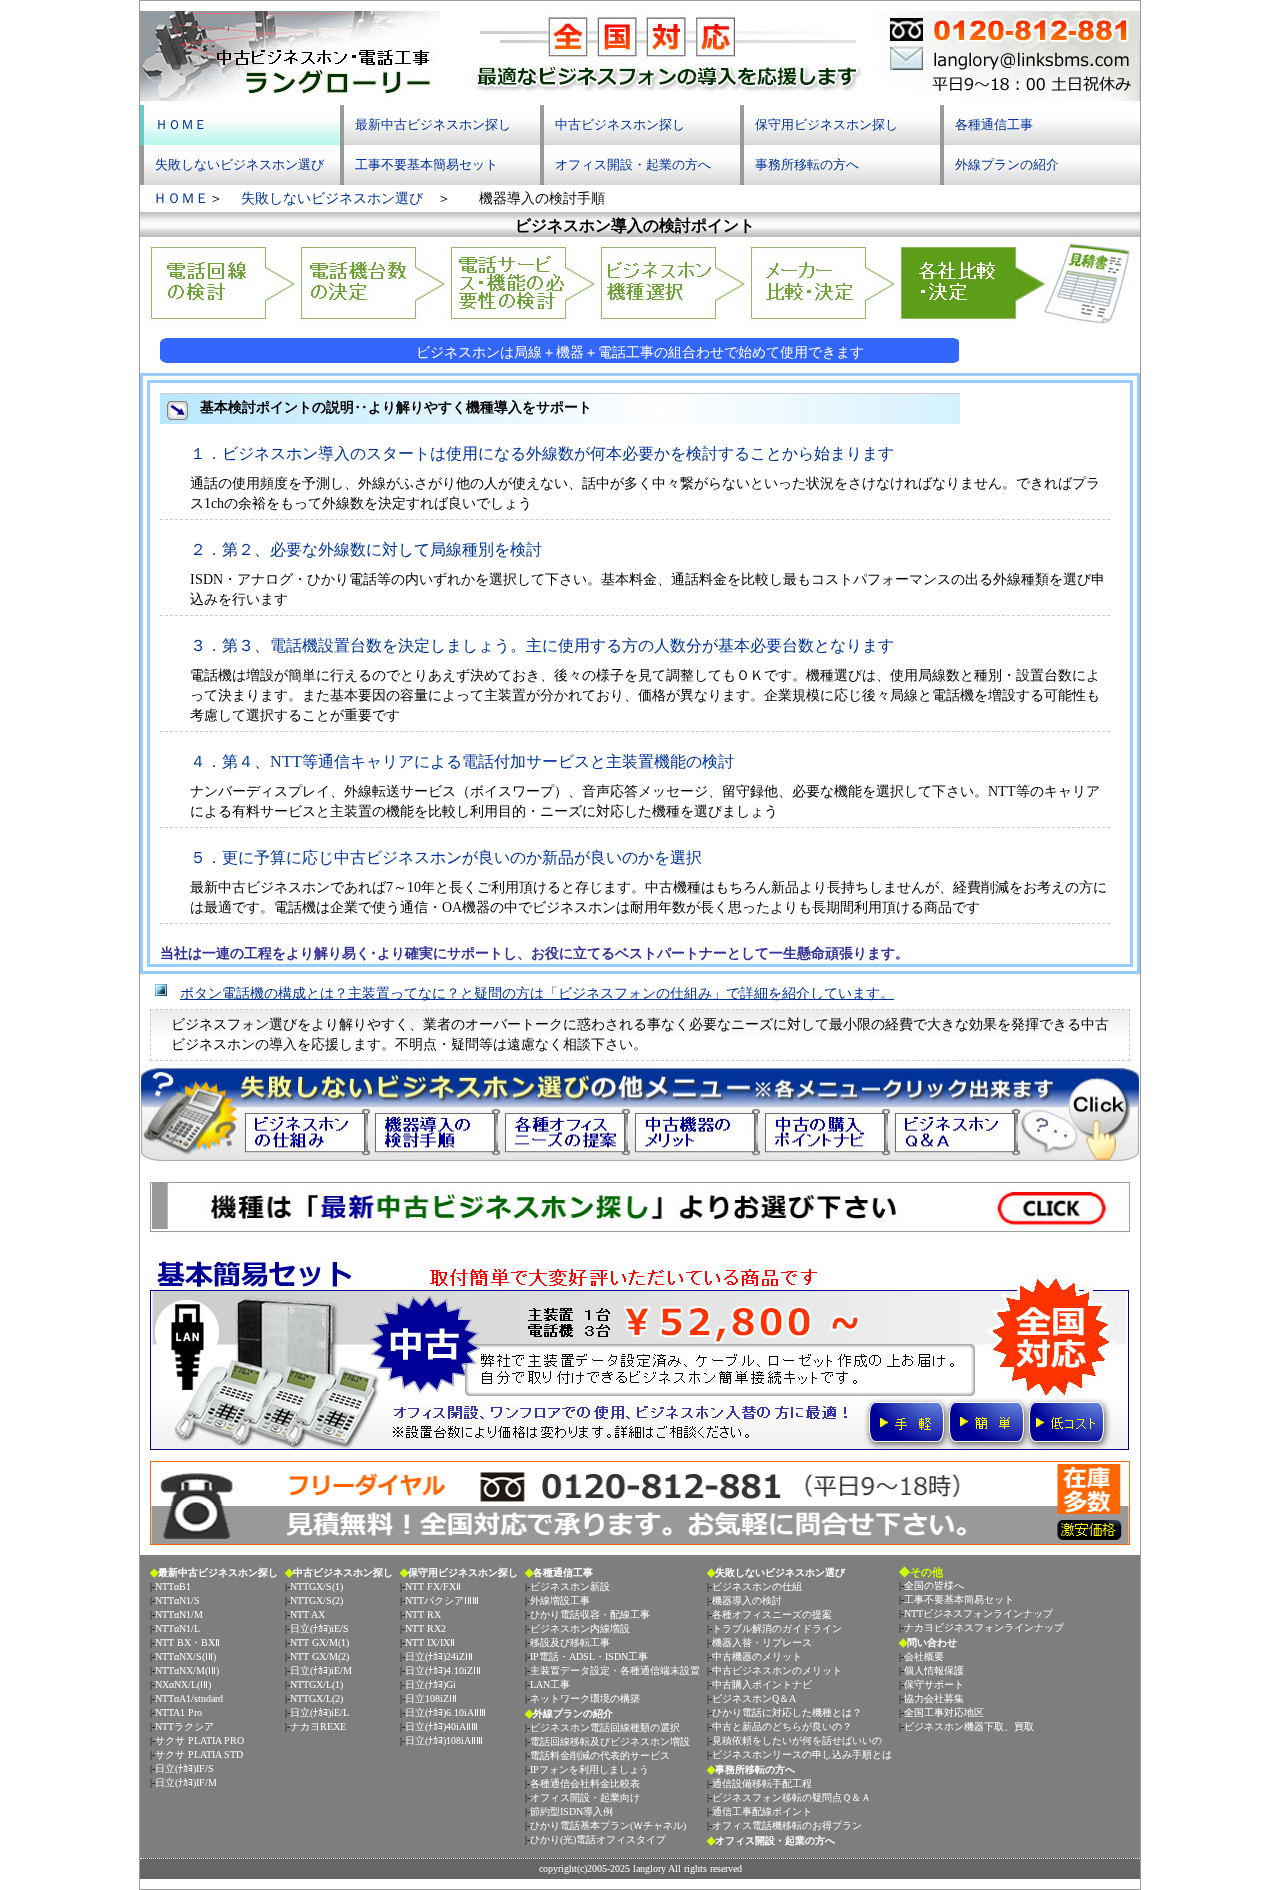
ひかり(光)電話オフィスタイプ (598, 1839)
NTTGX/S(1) (316, 1586)
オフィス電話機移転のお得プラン (787, 1825)
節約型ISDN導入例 (571, 1811)
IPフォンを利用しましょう (589, 1769)
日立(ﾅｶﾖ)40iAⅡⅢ (441, 1726)
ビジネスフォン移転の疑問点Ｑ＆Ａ (791, 1797)
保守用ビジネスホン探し (826, 124)
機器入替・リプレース (762, 1642)
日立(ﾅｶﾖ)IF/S (184, 1768)
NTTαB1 (173, 1586)
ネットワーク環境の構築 (585, 1698)
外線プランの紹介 (1007, 164)
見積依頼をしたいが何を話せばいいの (797, 1740)
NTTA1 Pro (178, 1712)
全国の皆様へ (934, 1585)
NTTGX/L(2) (316, 1698)
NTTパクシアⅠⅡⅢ (442, 1600)
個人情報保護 (934, 1670)
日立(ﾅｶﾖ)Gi (430, 1684)
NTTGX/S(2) (316, 1600)
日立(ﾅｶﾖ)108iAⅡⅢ (444, 1740)
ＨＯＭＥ (181, 124)
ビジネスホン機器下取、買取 (969, 1726)
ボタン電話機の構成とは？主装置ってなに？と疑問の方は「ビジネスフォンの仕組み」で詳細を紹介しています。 (537, 993)
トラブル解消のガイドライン (777, 1628)
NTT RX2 (425, 1628)
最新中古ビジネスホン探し (433, 124)
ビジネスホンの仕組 (757, 1586)
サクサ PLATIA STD (199, 1754)
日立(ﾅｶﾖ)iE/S (319, 1628)
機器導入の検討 (747, 1600)
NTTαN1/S (177, 1600)
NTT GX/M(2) (319, 1656)
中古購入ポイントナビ (762, 1684)
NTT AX (307, 1614)
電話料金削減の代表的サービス (600, 1755)
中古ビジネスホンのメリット (777, 1670)
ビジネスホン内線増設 (580, 1628)
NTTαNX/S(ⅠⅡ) (185, 1656)
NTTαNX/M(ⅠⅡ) (187, 1670)
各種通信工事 (994, 124)
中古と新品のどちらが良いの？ (782, 1726)
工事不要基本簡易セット (426, 164)
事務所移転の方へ (807, 164)
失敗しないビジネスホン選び (239, 164)
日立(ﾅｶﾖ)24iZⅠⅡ (439, 1656)
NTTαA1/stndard (189, 1698)
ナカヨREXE (318, 1726)
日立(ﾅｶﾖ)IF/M (186, 1782)
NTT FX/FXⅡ (433, 1586)
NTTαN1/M (179, 1614)
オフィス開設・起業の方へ (633, 164)
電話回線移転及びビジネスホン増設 (610, 1741)
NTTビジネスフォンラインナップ (978, 1613)
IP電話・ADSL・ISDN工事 (589, 1656)
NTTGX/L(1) (316, 1684)
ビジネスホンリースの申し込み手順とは (802, 1754)
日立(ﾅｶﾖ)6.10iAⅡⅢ (445, 1712)
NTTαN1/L (177, 1628)
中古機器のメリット (757, 1656)
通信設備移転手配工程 (762, 1783)
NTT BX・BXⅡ (187, 1642)
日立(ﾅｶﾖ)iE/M (321, 1670)
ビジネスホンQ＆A (754, 1698)
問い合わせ (932, 1642)
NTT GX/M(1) (319, 1642)
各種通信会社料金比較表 (585, 1783)
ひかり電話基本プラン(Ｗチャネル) (608, 1825)
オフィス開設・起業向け (585, 1797)
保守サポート (934, 1684)
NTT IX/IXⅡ (430, 1642)
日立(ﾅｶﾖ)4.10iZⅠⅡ (443, 1670)
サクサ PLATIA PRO (199, 1740)
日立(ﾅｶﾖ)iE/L (319, 1712)
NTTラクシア (184, 1726)
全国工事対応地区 (944, 1712)
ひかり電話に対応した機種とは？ (787, 1712)
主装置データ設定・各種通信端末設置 (615, 1670)
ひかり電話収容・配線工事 (590, 1614)
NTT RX (423, 1614)
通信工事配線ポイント (762, 1811)
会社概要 (924, 1656)
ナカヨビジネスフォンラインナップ (984, 1627)
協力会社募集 (934, 1698)
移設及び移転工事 (570, 1642)
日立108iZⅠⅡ (431, 1698)
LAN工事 (550, 1684)
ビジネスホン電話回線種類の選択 (605, 1727)
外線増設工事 (560, 1600)
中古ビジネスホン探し (620, 124)
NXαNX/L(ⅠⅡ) (183, 1684)
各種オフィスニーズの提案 (772, 1614)
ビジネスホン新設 (570, 1586)
